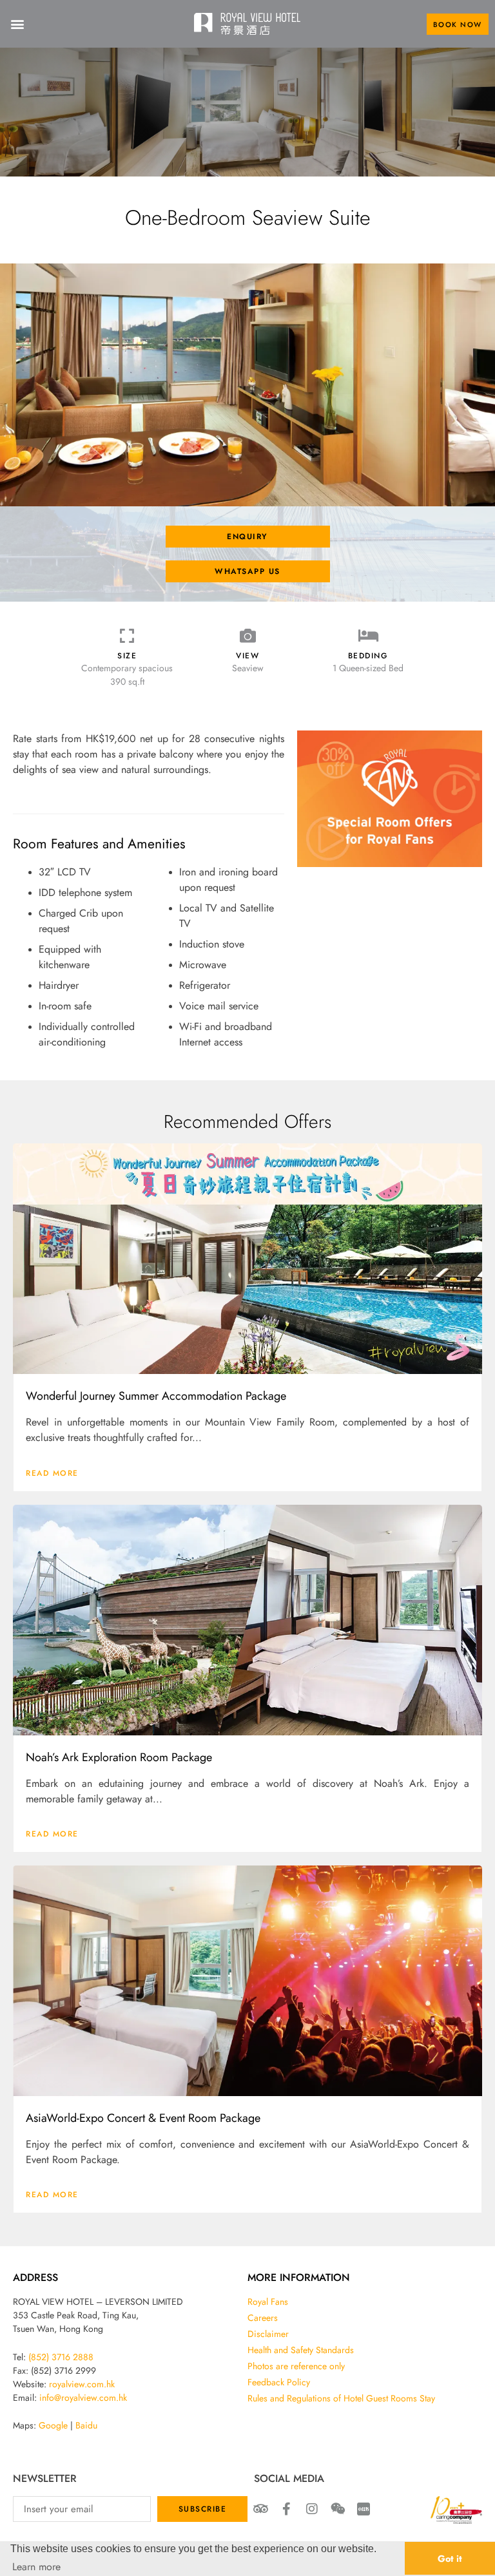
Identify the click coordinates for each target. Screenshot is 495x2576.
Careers (263, 2318)
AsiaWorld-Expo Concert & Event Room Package (143, 2117)
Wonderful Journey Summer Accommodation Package (156, 1395)
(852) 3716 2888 (61, 2357)
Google (53, 2425)
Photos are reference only (296, 2366)
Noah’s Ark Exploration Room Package (119, 1757)
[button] (17, 24)
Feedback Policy (279, 2382)
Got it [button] (450, 2558)
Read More (52, 1473)
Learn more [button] (36, 2566)
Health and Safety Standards (301, 2350)
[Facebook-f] (286, 2509)
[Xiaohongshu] (364, 2509)
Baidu (86, 2425)
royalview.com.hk (82, 2384)
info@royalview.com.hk (83, 2398)
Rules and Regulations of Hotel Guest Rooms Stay (341, 2398)
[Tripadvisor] (260, 2509)
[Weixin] (338, 2509)
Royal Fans (268, 2302)
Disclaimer (268, 2334)
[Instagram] (312, 2509)
